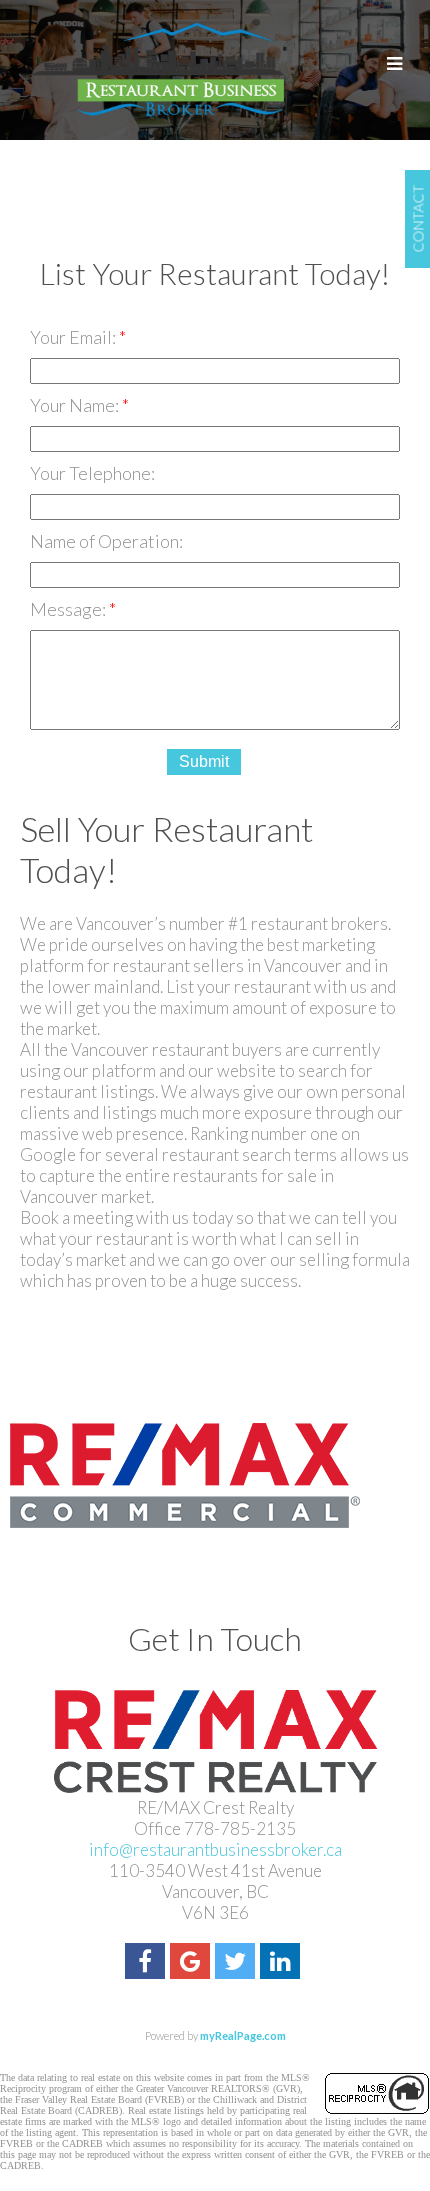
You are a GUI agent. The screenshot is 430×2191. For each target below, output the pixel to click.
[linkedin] (282, 1963)
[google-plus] (192, 1963)
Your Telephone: (92, 473)
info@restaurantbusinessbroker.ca (215, 1849)
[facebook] (147, 1963)
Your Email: (74, 337)
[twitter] (237, 1963)
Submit (204, 761)
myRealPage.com (243, 2035)
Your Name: (76, 405)
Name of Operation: (106, 541)
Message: (69, 609)
